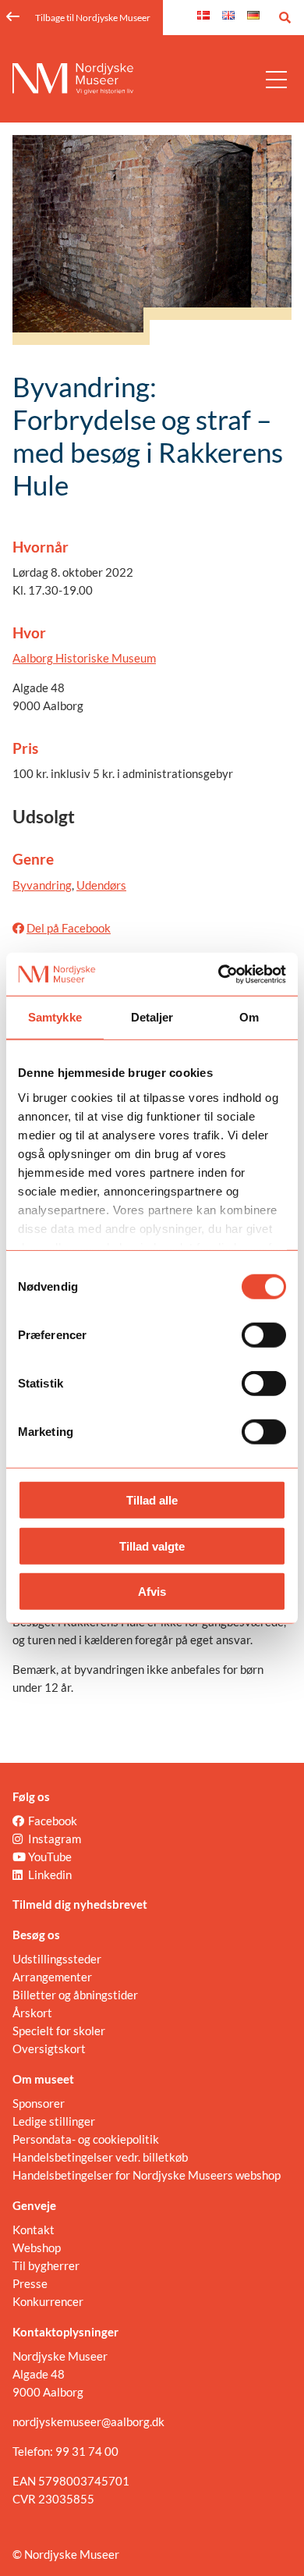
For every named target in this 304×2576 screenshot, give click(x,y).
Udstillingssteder (57, 1959)
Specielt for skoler (59, 2031)
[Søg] (285, 18)
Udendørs (101, 885)
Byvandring (42, 885)
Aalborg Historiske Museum (84, 658)
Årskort (32, 2013)
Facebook (53, 1821)
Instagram (55, 1839)
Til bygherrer (46, 2265)
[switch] (264, 1335)
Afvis (152, 1592)
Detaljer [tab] (152, 1017)
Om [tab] (249, 1017)
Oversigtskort (49, 2048)
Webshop (37, 2247)
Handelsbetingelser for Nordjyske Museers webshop (147, 2175)
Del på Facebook (69, 928)
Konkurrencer (48, 2301)
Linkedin (50, 1874)
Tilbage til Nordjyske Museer (93, 18)
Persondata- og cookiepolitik (86, 2139)
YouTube (50, 1856)
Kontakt (34, 2230)
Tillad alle (152, 1500)
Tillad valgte (152, 1546)
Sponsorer (39, 2103)
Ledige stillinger (54, 2121)
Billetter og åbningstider (75, 1995)
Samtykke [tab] (55, 1017)
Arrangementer (52, 1977)
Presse (30, 2283)
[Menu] (276, 79)
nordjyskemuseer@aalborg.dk (88, 2421)
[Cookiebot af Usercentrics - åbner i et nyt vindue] (219, 974)
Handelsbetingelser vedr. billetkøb (100, 2157)
